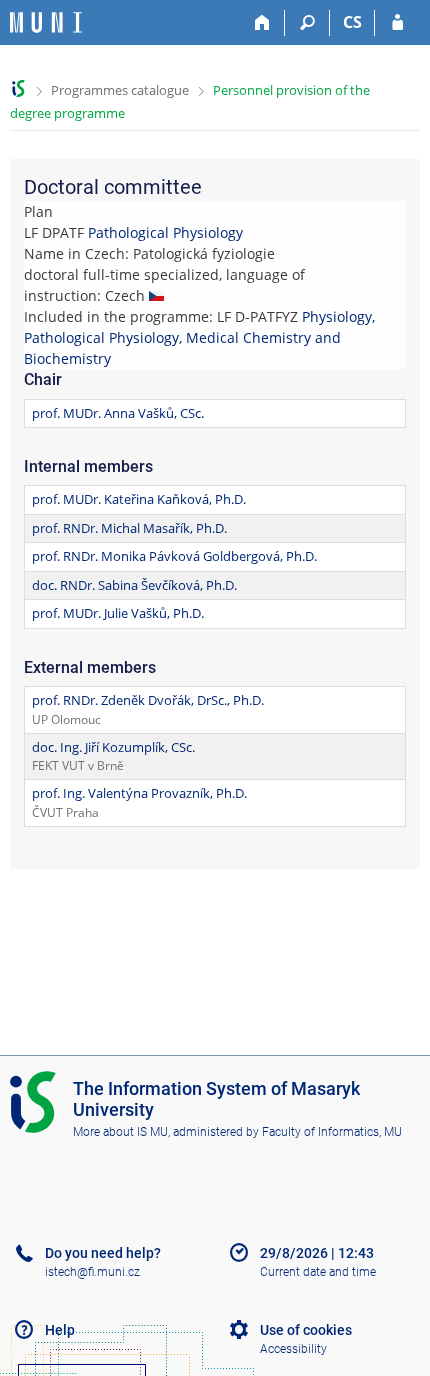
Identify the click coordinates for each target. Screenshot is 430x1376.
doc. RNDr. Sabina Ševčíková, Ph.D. (134, 585)
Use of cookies (306, 1330)
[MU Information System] (18, 88)
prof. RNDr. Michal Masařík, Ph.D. (129, 528)
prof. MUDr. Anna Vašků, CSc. (118, 413)
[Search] (307, 23)
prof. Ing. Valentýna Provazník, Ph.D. (139, 793)
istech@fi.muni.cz (92, 1272)
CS (352, 22)
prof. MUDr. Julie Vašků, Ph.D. (118, 613)
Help (60, 1330)
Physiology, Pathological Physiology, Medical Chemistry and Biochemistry (199, 337)
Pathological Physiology (165, 232)
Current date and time (318, 1272)
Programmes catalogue (120, 90)
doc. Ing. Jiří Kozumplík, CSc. (113, 747)
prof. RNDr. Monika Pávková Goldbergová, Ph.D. (174, 556)
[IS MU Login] (397, 23)
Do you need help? (103, 1253)
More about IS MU (120, 1132)
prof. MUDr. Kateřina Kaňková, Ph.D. (139, 499)
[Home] (262, 23)
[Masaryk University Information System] (46, 22)
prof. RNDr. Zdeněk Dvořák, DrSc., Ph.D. (148, 700)
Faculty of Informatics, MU (332, 1132)
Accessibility (293, 1349)
